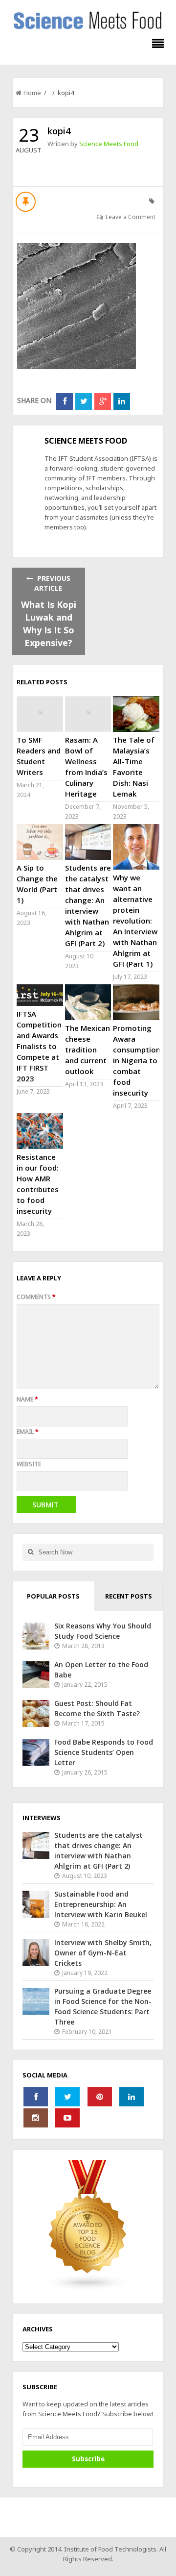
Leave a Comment (131, 217)
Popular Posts (53, 1596)
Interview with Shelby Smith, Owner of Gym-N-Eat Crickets (103, 1953)
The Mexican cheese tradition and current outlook (88, 1050)
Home (32, 93)
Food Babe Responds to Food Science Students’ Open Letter (104, 1752)
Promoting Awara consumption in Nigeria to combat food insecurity (137, 1060)
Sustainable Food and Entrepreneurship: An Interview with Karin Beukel (101, 1904)
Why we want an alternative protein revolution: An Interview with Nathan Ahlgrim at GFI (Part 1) (135, 921)
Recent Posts (129, 1596)
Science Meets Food (109, 144)
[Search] (30, 1552)
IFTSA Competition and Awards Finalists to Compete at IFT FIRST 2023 (39, 1046)
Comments (36, 1297)
